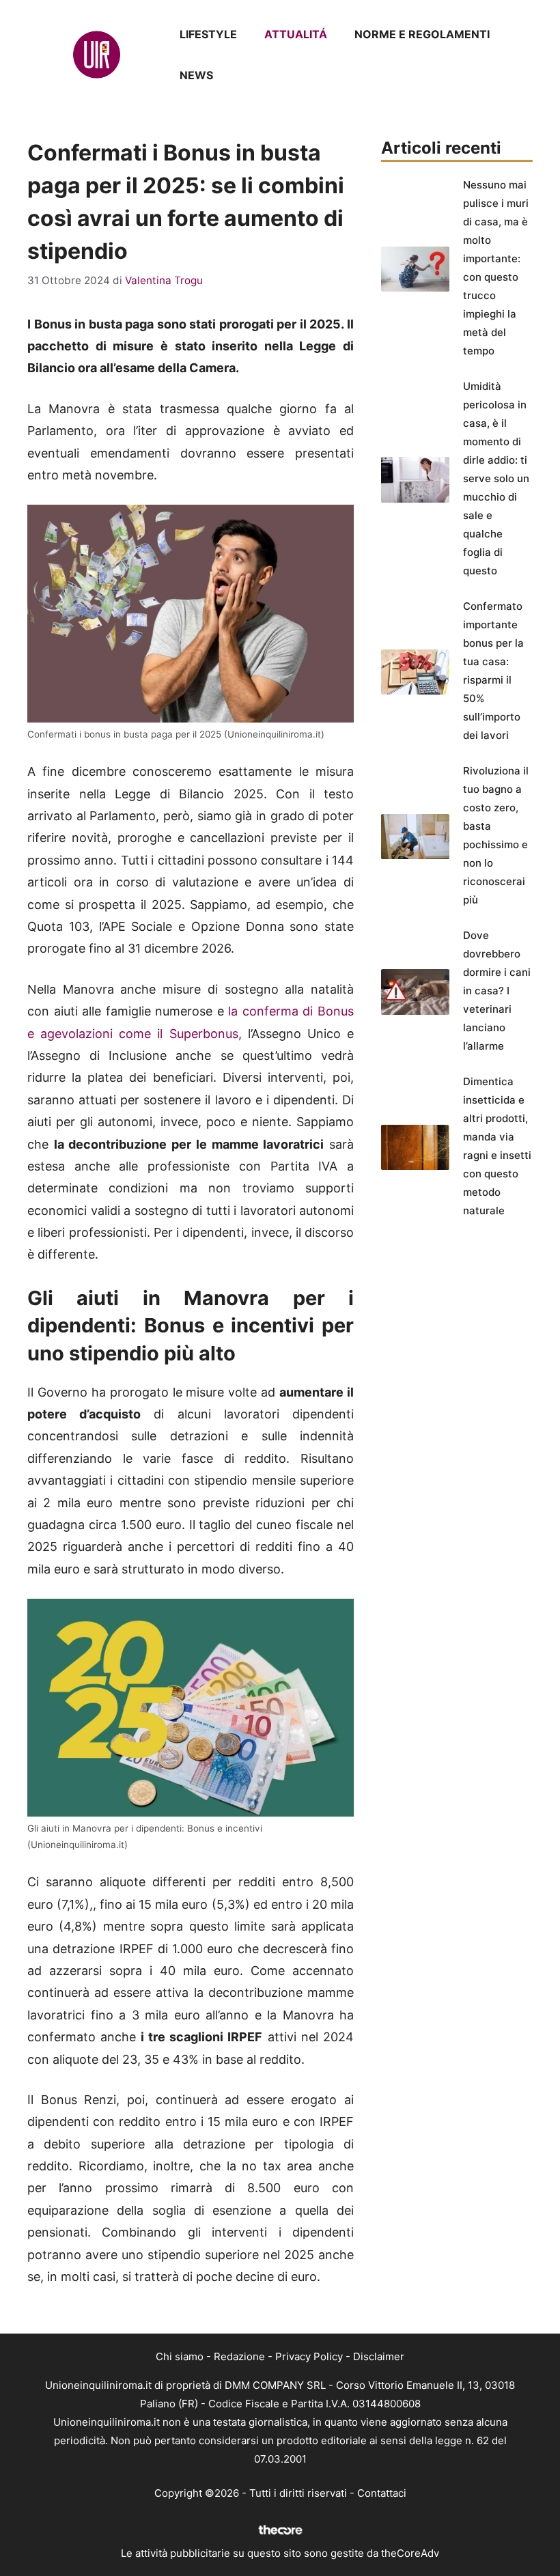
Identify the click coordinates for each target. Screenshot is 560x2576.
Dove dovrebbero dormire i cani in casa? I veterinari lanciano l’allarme (497, 991)
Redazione (239, 2356)
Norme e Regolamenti (422, 34)
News (196, 75)
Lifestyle (208, 34)
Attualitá (296, 34)
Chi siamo (180, 2356)
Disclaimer (379, 2356)
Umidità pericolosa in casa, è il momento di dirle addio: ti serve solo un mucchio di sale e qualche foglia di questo (496, 478)
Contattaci (382, 2493)
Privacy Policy (309, 2356)
